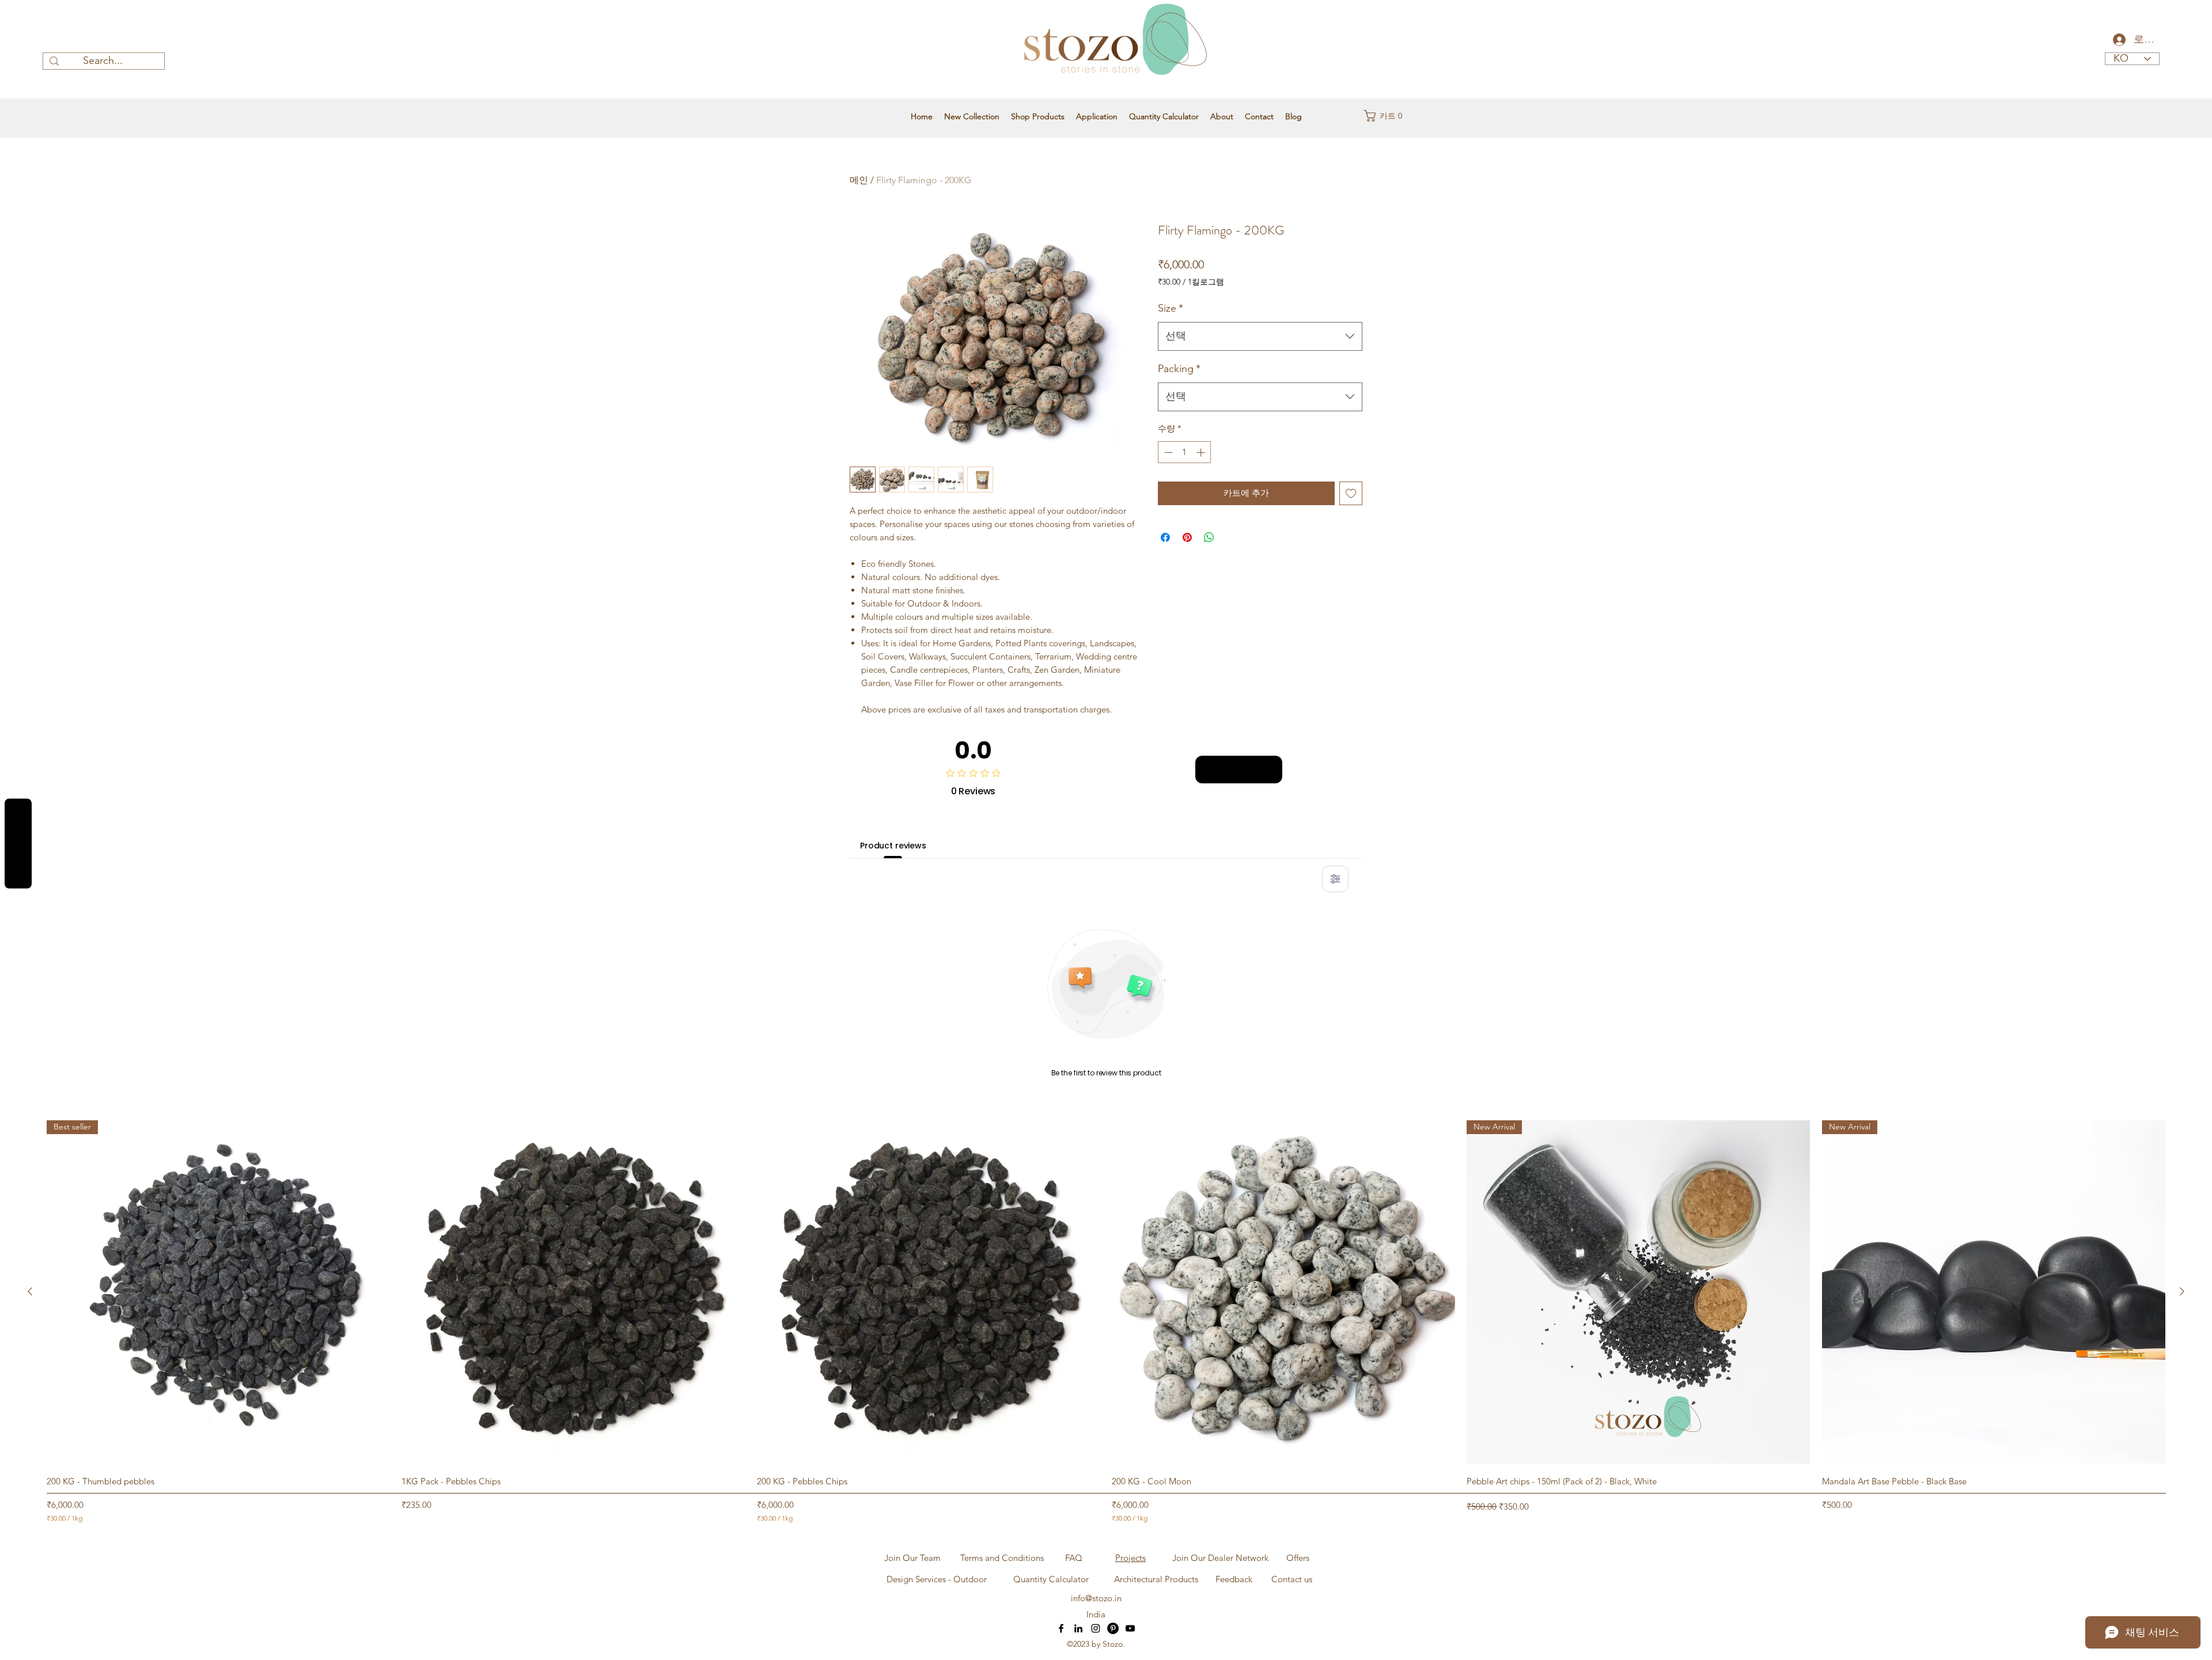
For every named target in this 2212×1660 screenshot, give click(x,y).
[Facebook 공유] (1165, 537)
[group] (1106, 1322)
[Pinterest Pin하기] (1187, 537)
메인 (859, 180)
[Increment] (1202, 452)
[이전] (30, 1291)
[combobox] (1260, 336)
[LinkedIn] (1078, 1628)
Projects (1130, 1558)
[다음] (2182, 1291)
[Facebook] (1061, 1628)
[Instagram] (1096, 1628)
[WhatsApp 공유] (1209, 537)
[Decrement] (1167, 452)
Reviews (18, 844)
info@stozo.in (1096, 1598)
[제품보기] (573, 1292)
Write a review (1239, 770)
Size (1171, 308)
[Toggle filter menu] (1335, 879)
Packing (1179, 369)
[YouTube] (1130, 1628)
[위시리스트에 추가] (1351, 493)
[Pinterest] (1113, 1628)
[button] (1387, 116)
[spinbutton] (1185, 452)
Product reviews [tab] (893, 846)
